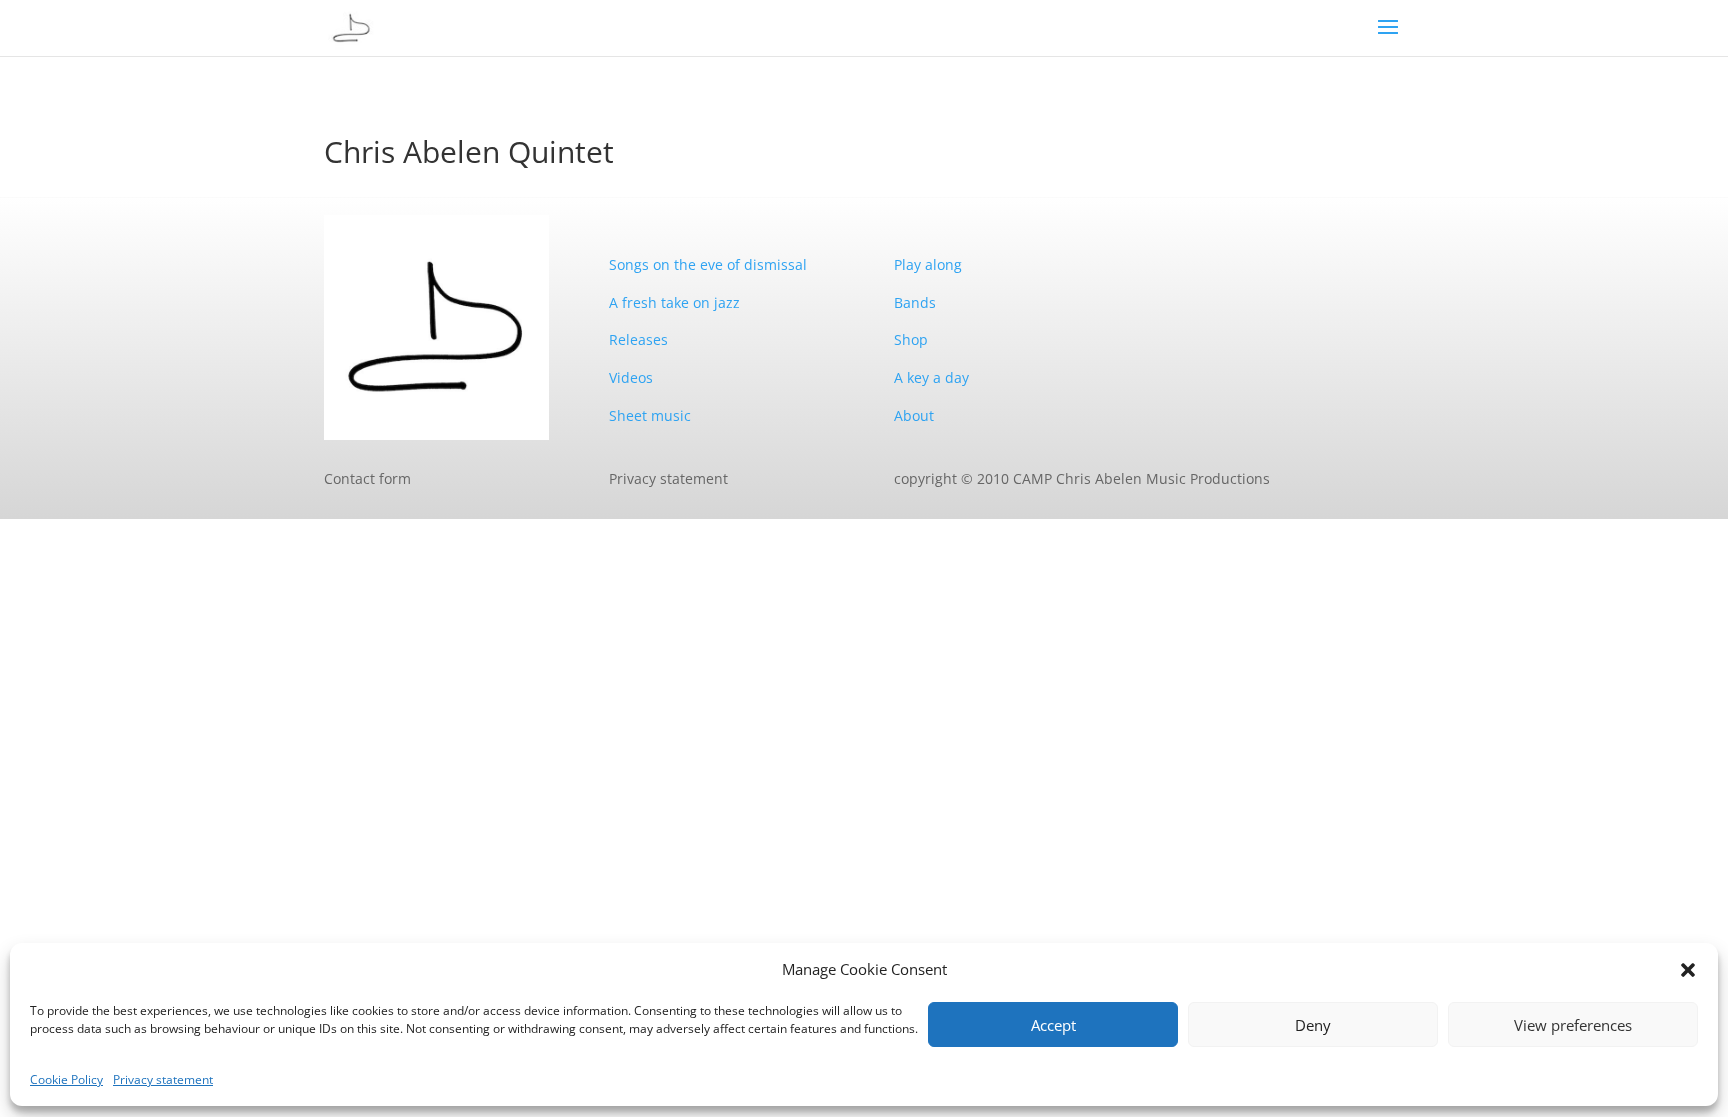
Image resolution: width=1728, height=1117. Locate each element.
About (914, 415)
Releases (638, 339)
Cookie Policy (66, 1079)
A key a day (931, 377)
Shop (911, 339)
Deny (1313, 1025)
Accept (1053, 1025)
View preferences (1573, 1025)
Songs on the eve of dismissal (708, 264)
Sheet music (650, 415)
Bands (915, 302)
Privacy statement (163, 1079)
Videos (631, 377)
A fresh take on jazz (674, 302)
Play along (928, 264)
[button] (1688, 970)
